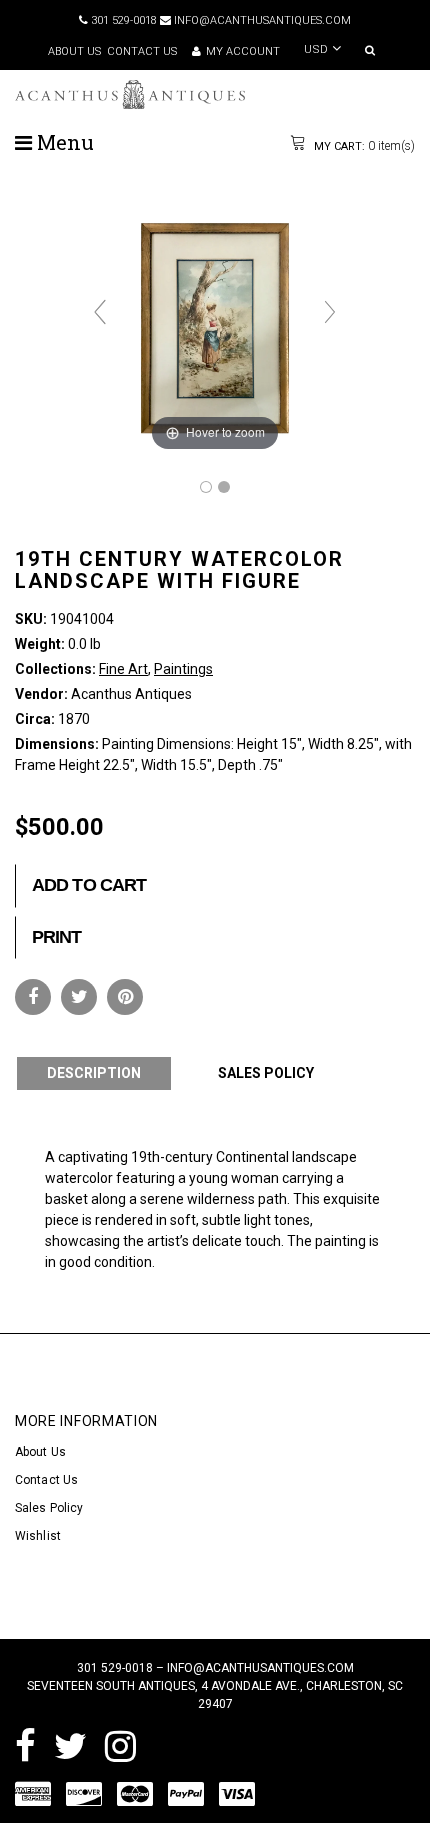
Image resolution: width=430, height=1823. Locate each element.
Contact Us (46, 1480)
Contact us (142, 51)
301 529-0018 (122, 20)
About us (74, 51)
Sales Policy (49, 1508)
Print (57, 937)
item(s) (363, 146)
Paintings (183, 669)
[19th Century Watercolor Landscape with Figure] (206, 487)
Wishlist (38, 1536)
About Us (40, 1452)
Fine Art (123, 669)
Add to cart (89, 885)
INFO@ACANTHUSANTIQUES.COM (261, 20)
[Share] (33, 997)
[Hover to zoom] (215, 321)
